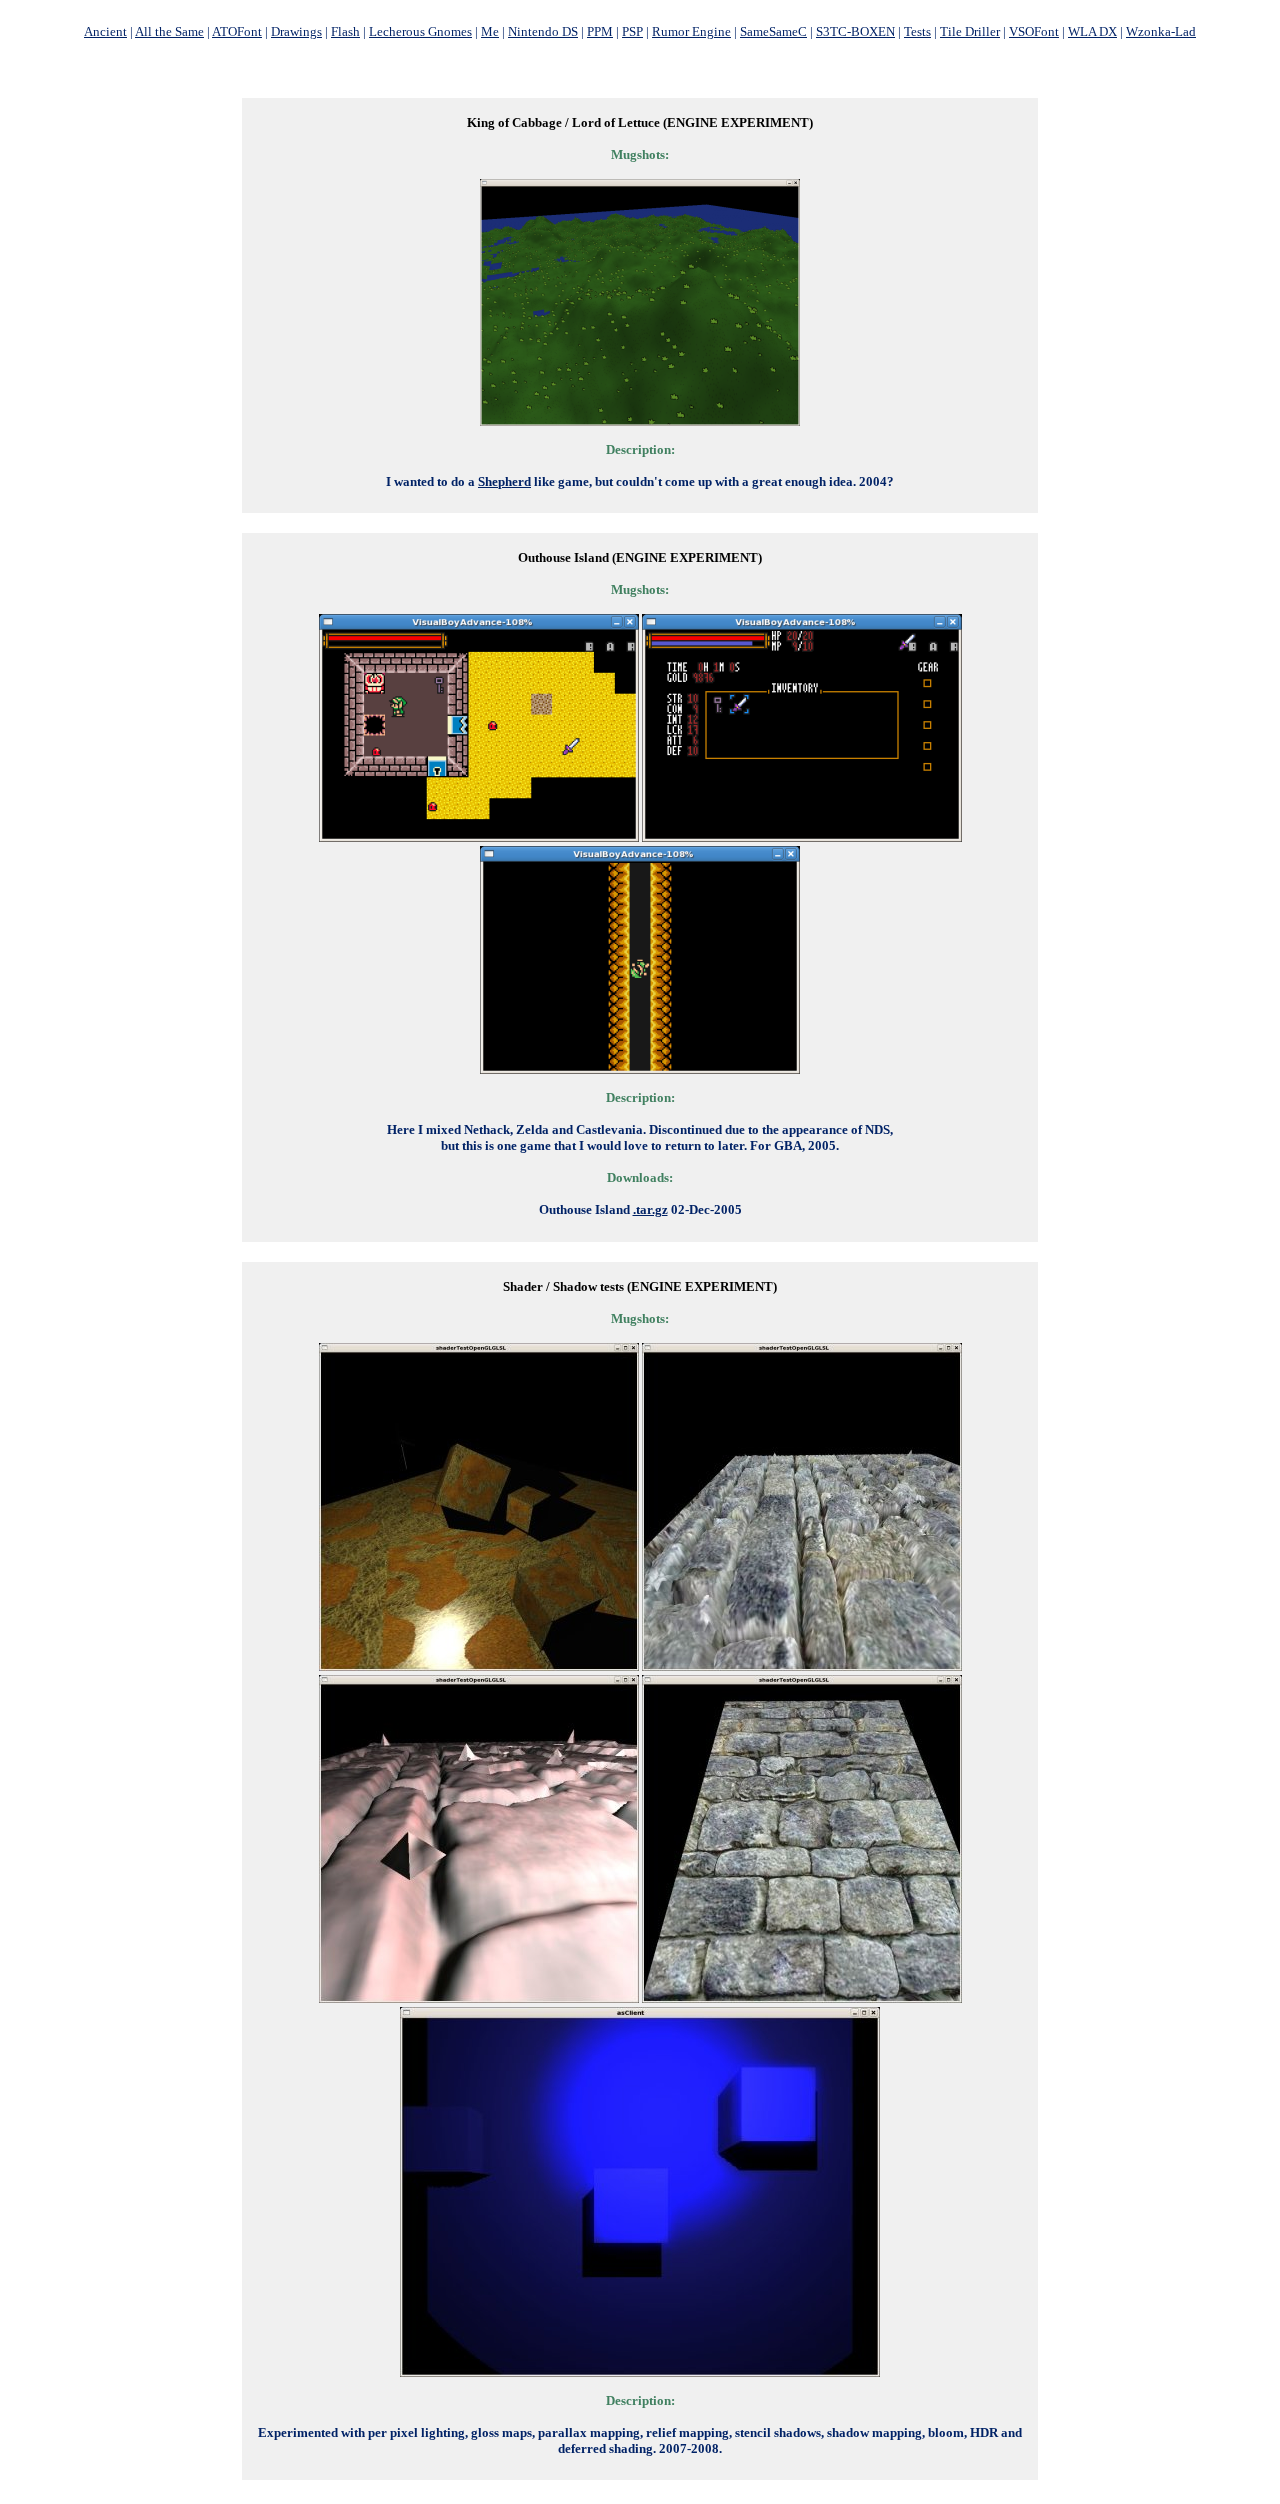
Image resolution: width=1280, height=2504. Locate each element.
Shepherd (504, 481)
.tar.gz (650, 1209)
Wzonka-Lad (1161, 31)
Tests (917, 31)
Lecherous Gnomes (420, 31)
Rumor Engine (691, 31)
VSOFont (1034, 31)
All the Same (169, 31)
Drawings (296, 31)
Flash (345, 31)
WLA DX (1092, 31)
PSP (632, 31)
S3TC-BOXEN (855, 31)
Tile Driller (970, 31)
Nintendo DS (543, 31)
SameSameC (773, 31)
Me (490, 31)
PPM (600, 31)
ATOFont (237, 31)
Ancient (105, 31)
